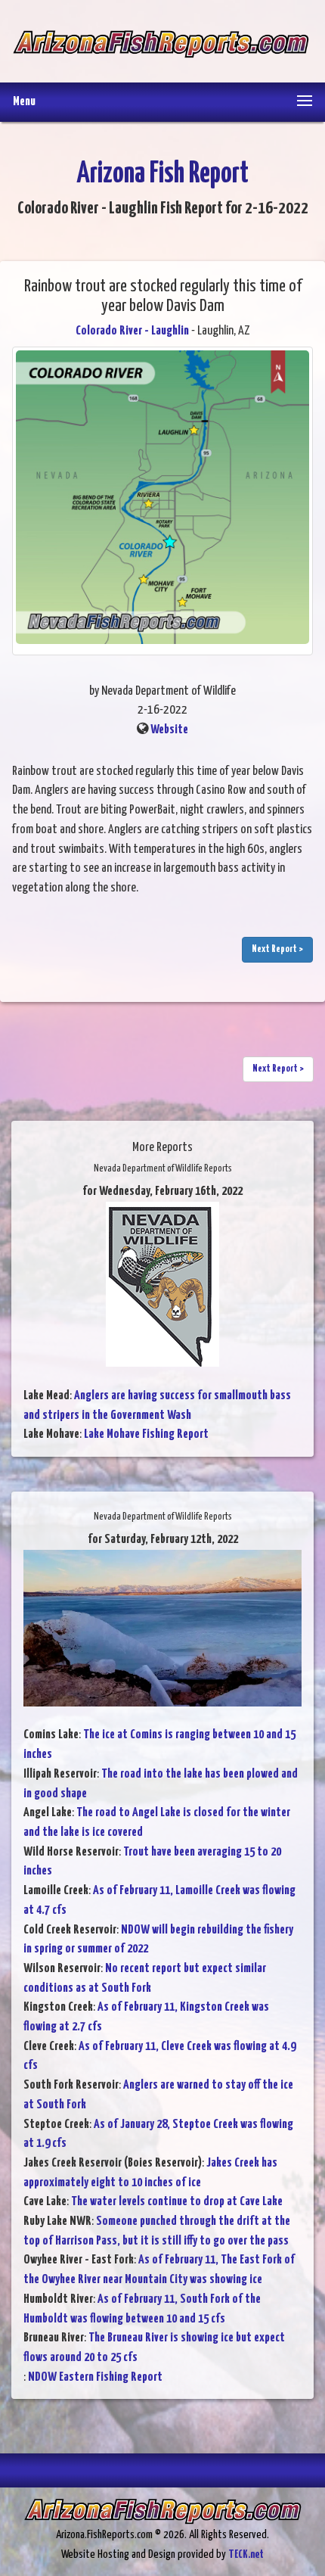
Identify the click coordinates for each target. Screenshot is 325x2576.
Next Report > (277, 949)
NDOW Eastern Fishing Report (95, 2377)
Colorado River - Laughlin (132, 331)
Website (169, 730)
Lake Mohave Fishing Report (146, 1434)
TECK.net (246, 2554)
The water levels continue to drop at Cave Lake (177, 2202)
